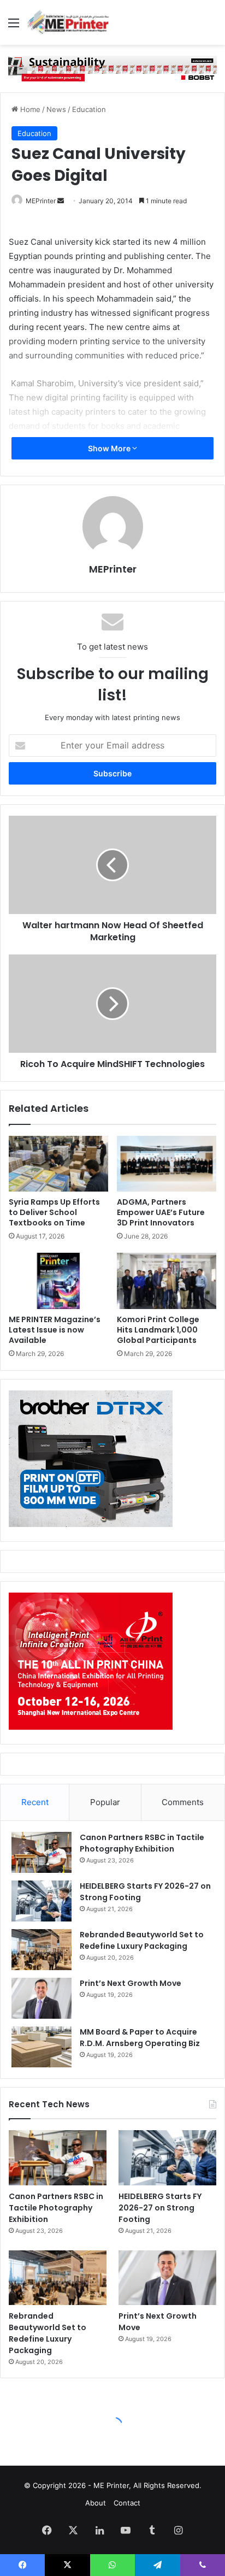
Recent (35, 1802)
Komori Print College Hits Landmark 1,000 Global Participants (158, 1330)
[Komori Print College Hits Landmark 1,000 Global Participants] (167, 1281)
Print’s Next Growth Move (131, 1983)
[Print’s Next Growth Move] (42, 1998)
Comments (183, 1802)
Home (29, 109)
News (56, 109)
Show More (110, 448)
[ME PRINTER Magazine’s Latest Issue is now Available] (58, 1281)
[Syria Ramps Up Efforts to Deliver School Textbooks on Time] (58, 1164)
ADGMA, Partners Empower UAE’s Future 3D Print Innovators (161, 1212)
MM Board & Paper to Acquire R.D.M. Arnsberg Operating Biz (140, 2038)
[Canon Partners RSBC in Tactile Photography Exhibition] (42, 1852)
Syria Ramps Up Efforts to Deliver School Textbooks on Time (54, 1212)
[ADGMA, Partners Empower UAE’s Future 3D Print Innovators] (167, 1164)
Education (89, 109)
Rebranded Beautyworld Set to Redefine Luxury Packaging (142, 1940)
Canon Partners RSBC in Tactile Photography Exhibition (142, 1843)
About (96, 2503)
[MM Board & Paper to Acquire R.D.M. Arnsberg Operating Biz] (42, 2047)
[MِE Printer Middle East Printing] (71, 22)
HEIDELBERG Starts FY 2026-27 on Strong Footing (160, 2208)
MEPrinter (41, 201)
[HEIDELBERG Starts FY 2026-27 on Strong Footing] (42, 1901)
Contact (127, 2503)
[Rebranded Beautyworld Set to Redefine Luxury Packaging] (42, 1950)
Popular (105, 1802)
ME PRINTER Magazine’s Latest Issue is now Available (55, 1330)
